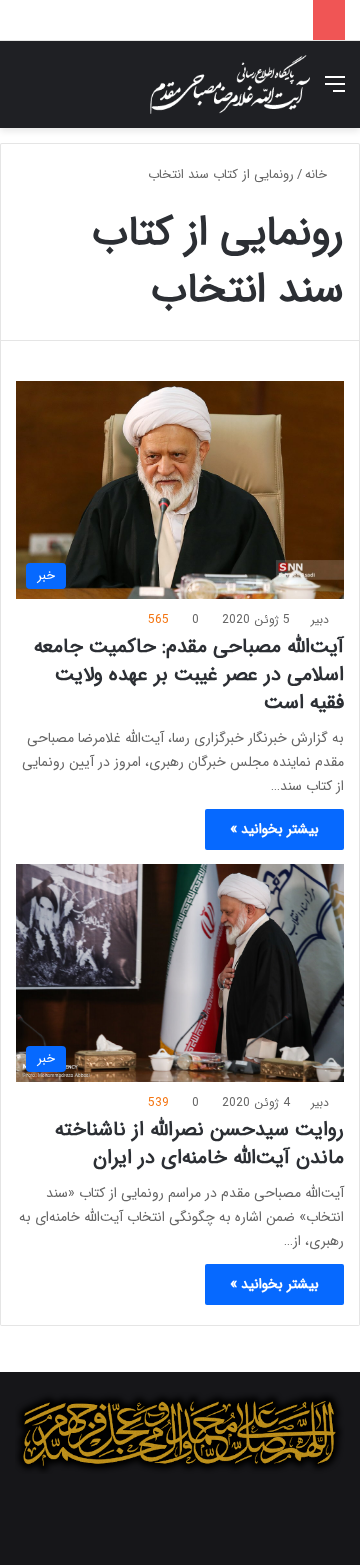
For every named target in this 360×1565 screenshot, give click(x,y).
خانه (318, 174)
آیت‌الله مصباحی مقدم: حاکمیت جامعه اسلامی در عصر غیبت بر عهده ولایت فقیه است (189, 674)
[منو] (335, 92)
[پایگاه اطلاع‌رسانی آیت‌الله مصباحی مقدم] (230, 84)
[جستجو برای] (25, 92)
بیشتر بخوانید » (274, 829)
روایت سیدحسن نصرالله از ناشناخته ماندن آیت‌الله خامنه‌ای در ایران (199, 1143)
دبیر (320, 619)
